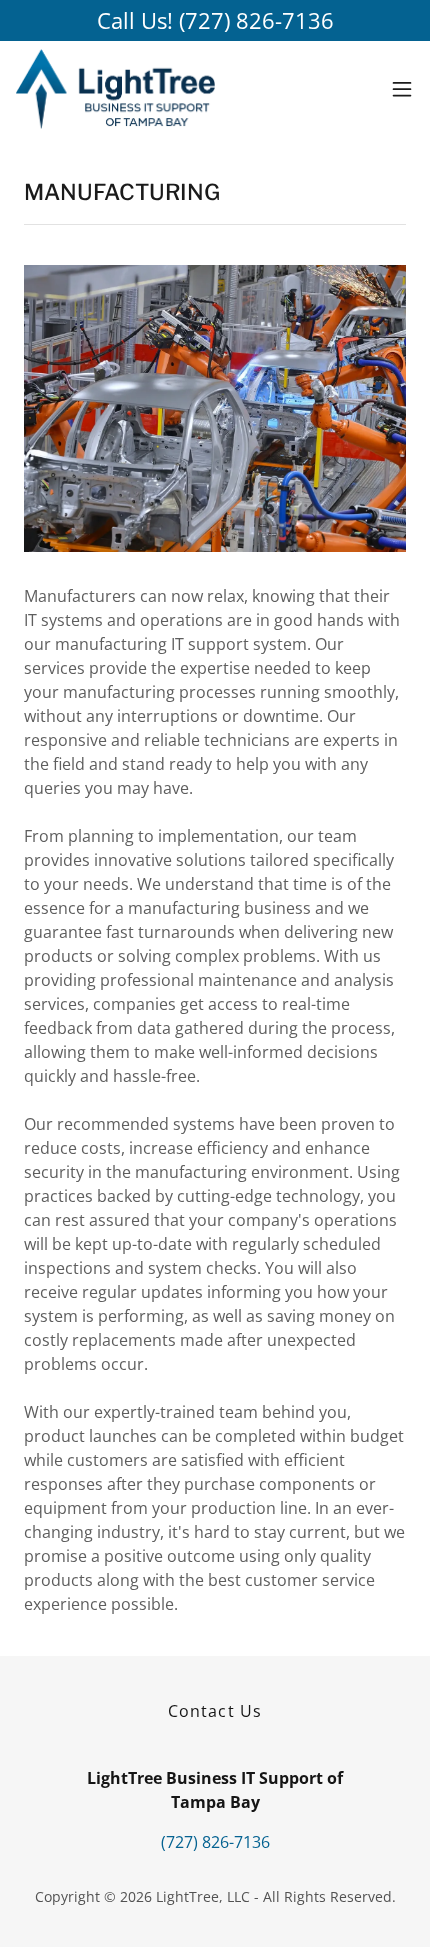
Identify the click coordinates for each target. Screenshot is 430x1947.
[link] (115, 89)
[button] (402, 89)
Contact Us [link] (214, 1711)
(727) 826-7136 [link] (215, 1842)
